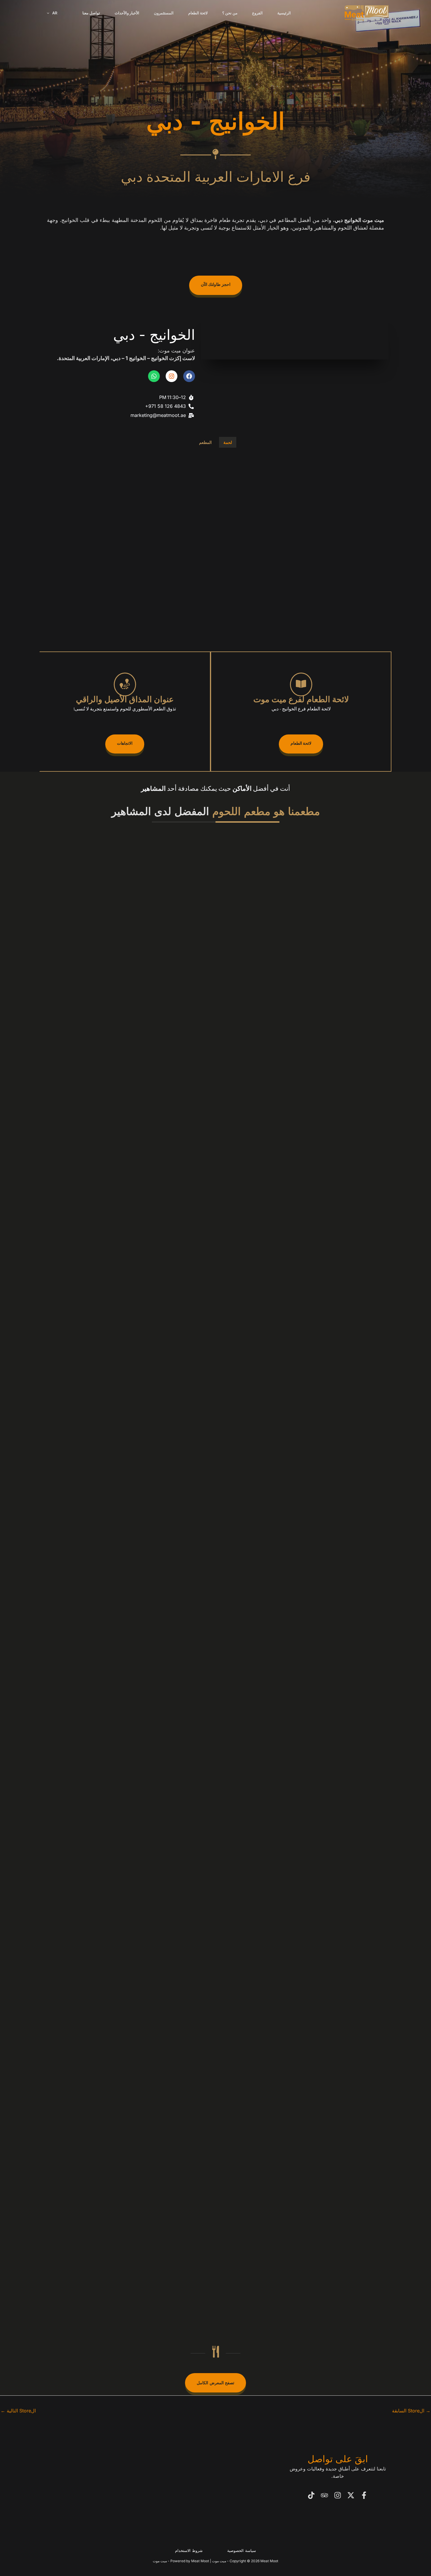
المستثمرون (164, 13)
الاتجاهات (125, 744)
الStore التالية (18, 2411)
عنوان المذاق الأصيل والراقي (125, 701)
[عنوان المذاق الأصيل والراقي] (125, 684)
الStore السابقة (411, 2411)
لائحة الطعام (198, 13)
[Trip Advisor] (324, 2495)
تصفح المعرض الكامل (215, 2383)
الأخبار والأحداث (127, 13)
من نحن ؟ (230, 13)
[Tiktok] (311, 2495)
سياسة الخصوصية (242, 2550)
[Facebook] (364, 2495)
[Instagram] (338, 2495)
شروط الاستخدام (189, 2550)
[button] (50, 13)
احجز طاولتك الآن (216, 285)
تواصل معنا (91, 13)
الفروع (257, 13)
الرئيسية (284, 13)
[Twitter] (351, 2495)
